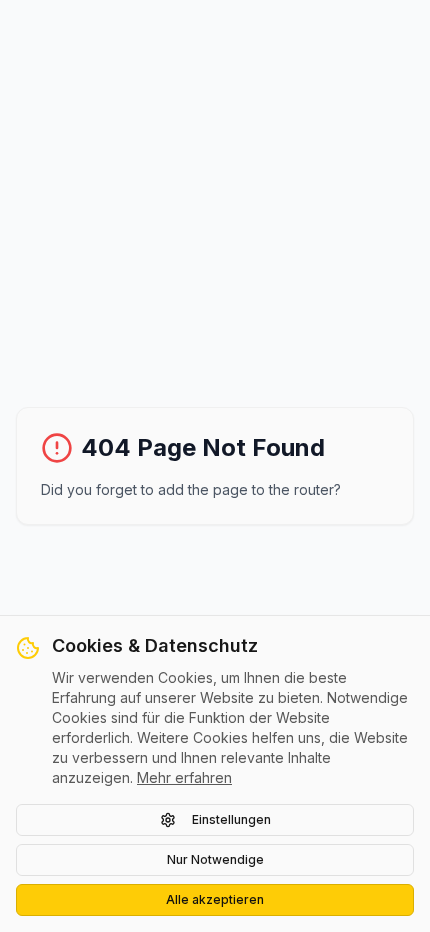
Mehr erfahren (184, 777)
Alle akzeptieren (215, 899)
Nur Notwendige (215, 859)
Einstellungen (231, 819)
